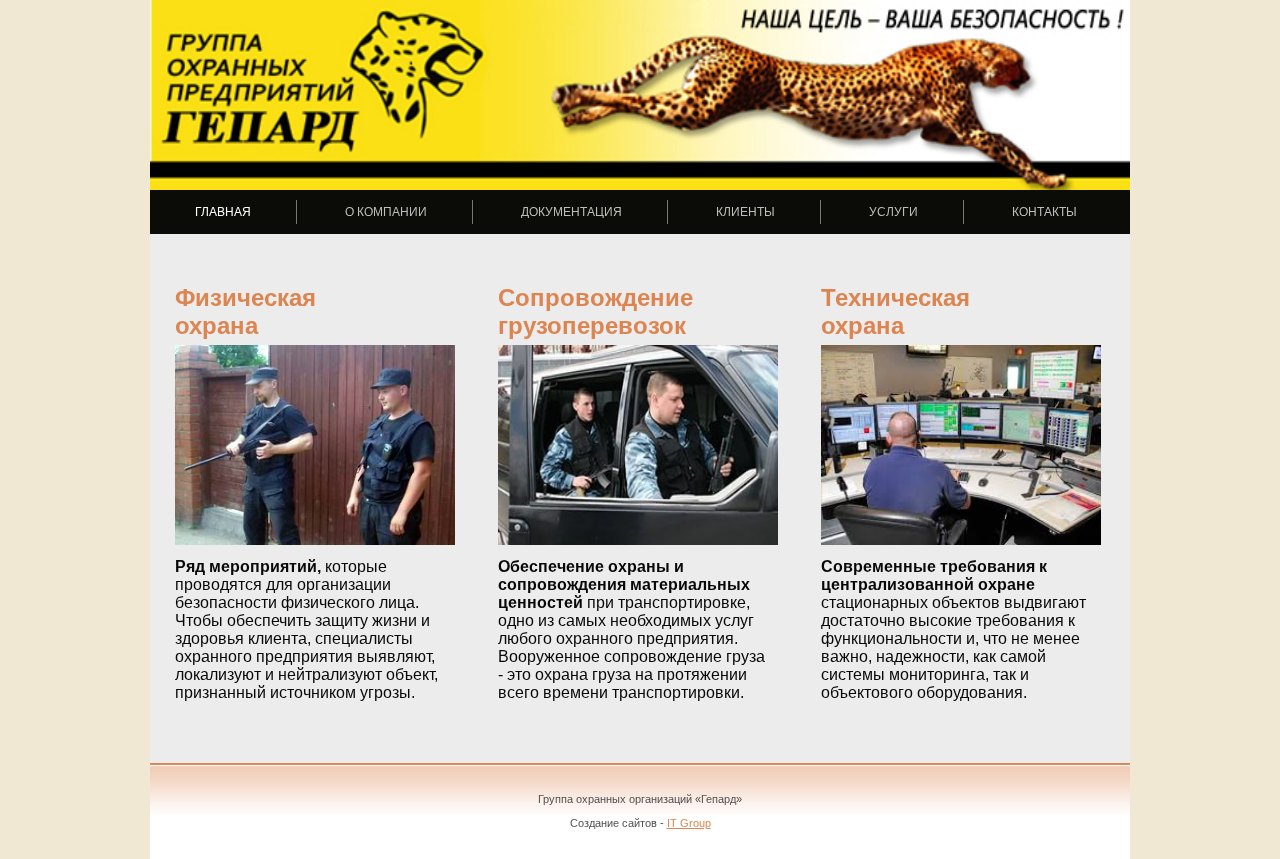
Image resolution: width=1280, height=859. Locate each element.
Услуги (893, 212)
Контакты (1044, 212)
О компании (386, 212)
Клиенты (745, 212)
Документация (571, 212)
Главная (223, 212)
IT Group (689, 823)
